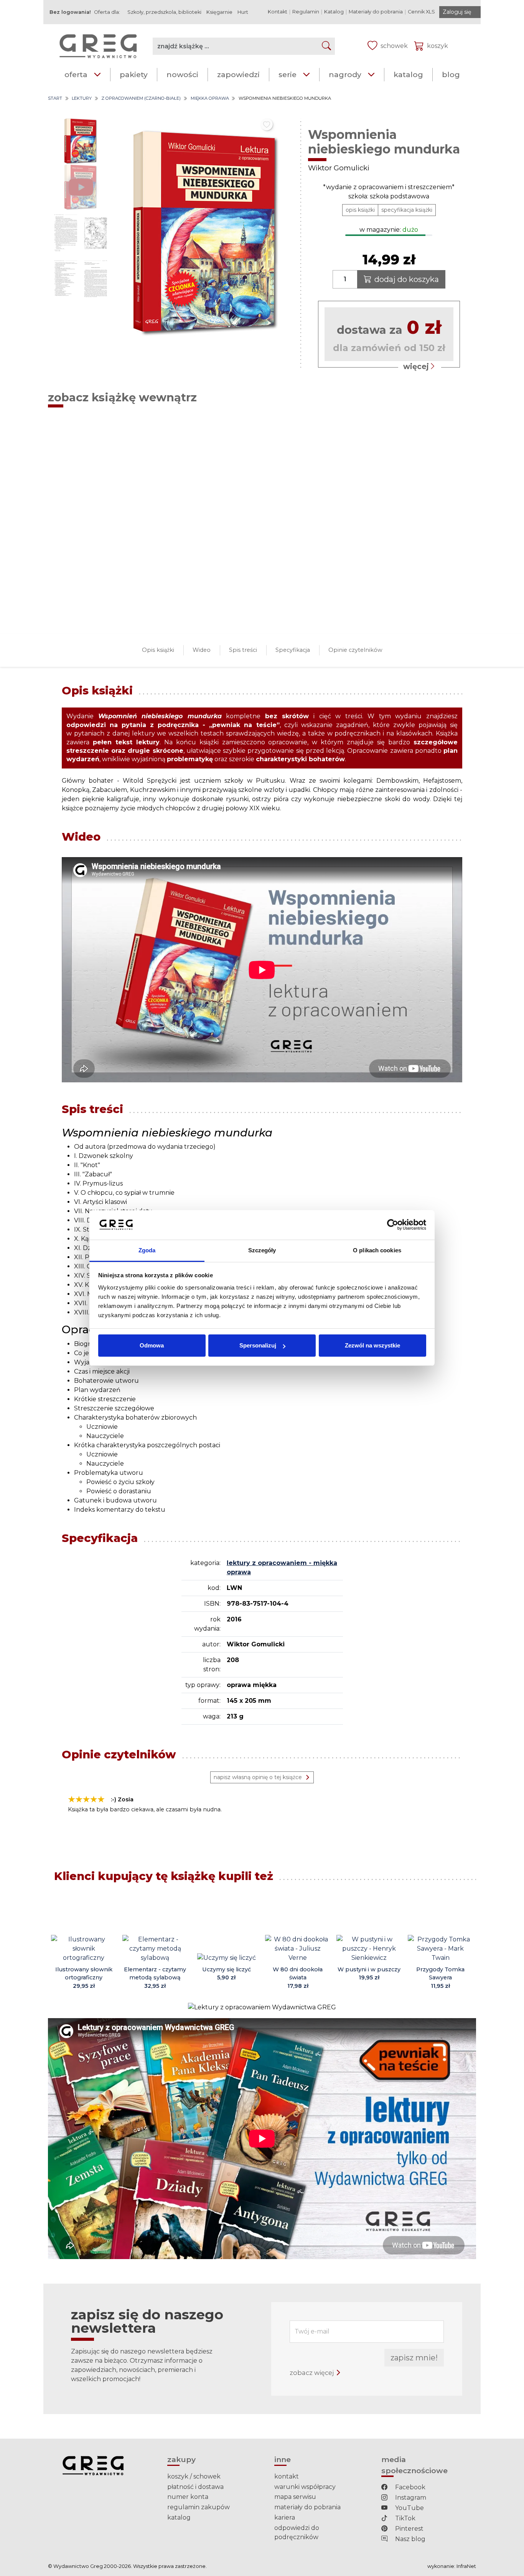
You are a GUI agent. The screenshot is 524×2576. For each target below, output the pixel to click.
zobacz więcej (312, 2373)
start (55, 98)
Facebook (409, 2487)
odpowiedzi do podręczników (297, 2532)
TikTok (405, 2518)
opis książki (360, 210)
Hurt (243, 12)
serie (288, 74)
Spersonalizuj (258, 1345)
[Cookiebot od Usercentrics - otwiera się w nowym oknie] (393, 1225)
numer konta (188, 2497)
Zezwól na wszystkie (372, 1345)
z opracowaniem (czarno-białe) (141, 98)
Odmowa (152, 1345)
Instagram (410, 2498)
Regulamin (306, 12)
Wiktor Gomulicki (339, 168)
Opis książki (158, 650)
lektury (82, 98)
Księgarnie (219, 12)
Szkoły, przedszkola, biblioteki (164, 12)
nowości (182, 74)
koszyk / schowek (194, 2476)
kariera (285, 2517)
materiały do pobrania (307, 2507)
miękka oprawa (210, 98)
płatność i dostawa (195, 2487)
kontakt (287, 2476)
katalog (408, 74)
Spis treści (243, 650)
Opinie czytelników (355, 650)
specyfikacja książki (407, 210)
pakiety (134, 74)
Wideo (202, 650)
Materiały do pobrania (376, 12)
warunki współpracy (305, 2487)
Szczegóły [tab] (262, 1250)
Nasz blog (409, 2539)
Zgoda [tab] (147, 1250)
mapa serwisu (295, 2497)
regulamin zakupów (199, 2507)
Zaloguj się (457, 12)
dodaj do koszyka (407, 279)
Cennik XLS (421, 12)
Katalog (334, 12)
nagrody (345, 74)
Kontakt (278, 12)
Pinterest (409, 2529)
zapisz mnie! (414, 2358)
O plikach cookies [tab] (377, 1250)
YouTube (409, 2508)
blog (451, 74)
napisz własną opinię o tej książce (258, 1777)
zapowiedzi (238, 74)
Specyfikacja (293, 650)
